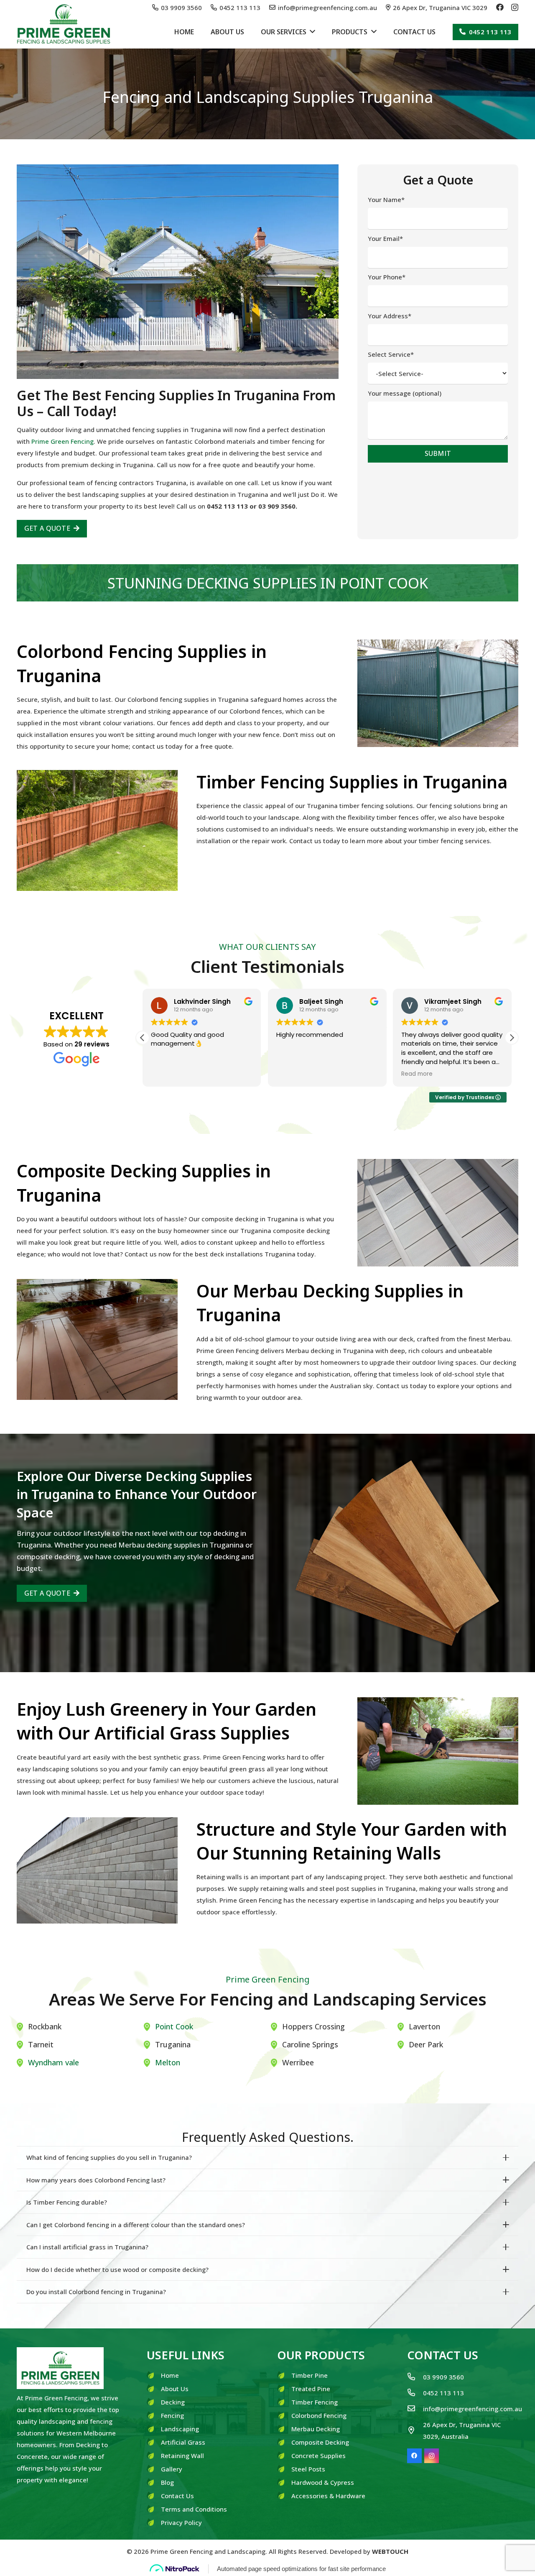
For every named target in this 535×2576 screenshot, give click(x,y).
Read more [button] (417, 1074)
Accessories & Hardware (328, 2496)
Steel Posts (308, 2469)
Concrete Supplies (318, 2456)
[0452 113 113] (415, 2393)
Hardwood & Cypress (323, 2482)
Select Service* (391, 354)
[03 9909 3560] (415, 2377)
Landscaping (180, 2429)
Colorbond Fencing (319, 2415)
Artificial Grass (183, 2442)
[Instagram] (515, 8)
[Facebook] (500, 7)
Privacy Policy (181, 2522)
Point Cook (174, 2026)
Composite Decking (320, 2442)
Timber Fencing (315, 2402)
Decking (173, 2402)
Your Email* (385, 238)
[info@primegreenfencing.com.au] (415, 2409)
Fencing (172, 2415)
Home (170, 2375)
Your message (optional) (405, 393)
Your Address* (390, 316)
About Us (175, 2389)
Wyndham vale (53, 2062)
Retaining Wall (182, 2456)
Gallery (172, 2469)
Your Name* (386, 200)
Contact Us (177, 2496)
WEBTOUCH (390, 2551)
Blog (167, 2482)
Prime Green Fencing (62, 441)
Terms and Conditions (194, 2509)
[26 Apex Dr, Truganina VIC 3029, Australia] (415, 2430)
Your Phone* (387, 277)
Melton (168, 2062)
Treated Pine (311, 2389)
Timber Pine (310, 2375)
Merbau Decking (316, 2429)
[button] (512, 1038)
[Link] (64, 24)
